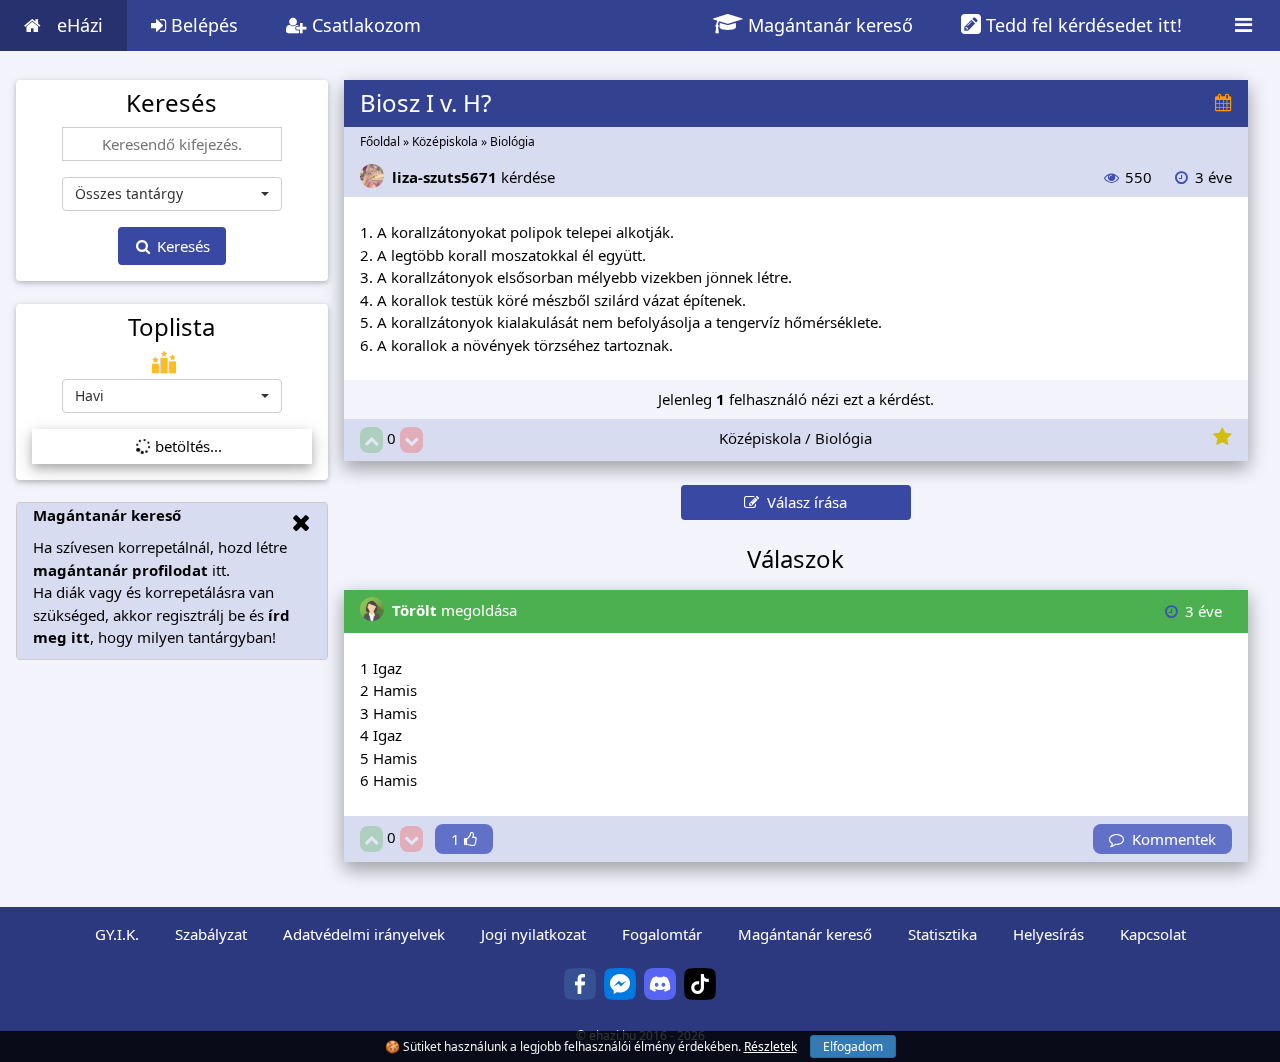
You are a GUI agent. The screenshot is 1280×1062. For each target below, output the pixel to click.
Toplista (171, 327)
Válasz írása (803, 502)
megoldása (454, 610)
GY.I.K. (117, 934)
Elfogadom (853, 1046)
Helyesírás (1048, 934)
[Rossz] (411, 440)
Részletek (770, 1046)
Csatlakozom (364, 25)
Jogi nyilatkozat (533, 934)
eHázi (80, 25)
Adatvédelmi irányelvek (364, 934)
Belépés (202, 25)
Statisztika (942, 934)
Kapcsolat (1153, 934)
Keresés (181, 246)
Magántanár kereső (828, 25)
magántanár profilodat (120, 570)
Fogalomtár (662, 934)
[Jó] (371, 440)
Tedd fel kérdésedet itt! (1081, 25)
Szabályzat (211, 934)
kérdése (473, 177)
